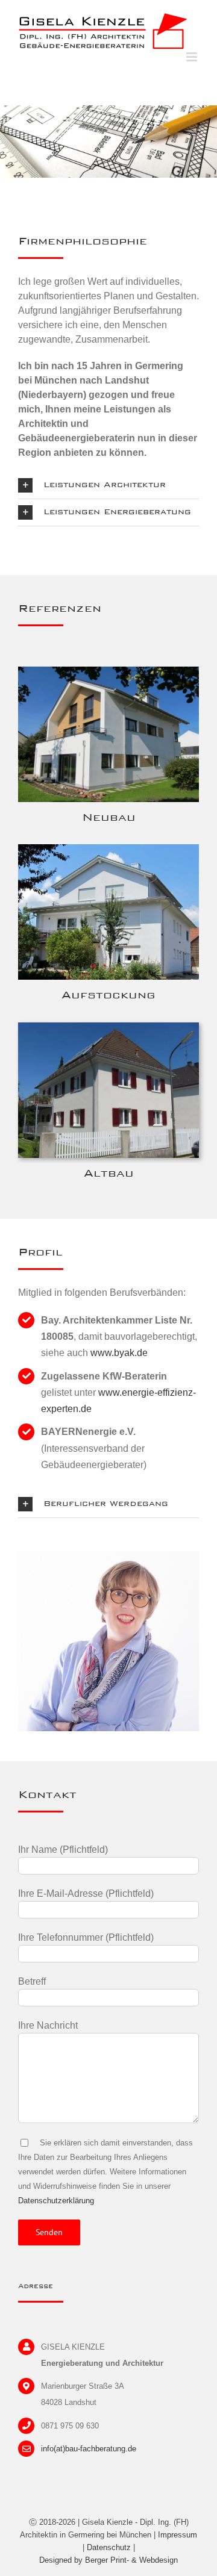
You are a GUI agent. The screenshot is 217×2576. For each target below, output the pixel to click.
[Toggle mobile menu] (193, 57)
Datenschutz (109, 2547)
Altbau (109, 1173)
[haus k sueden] (108, 671)
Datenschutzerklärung (56, 2201)
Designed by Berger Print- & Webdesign (108, 2560)
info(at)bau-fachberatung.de (89, 2449)
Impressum (178, 2535)
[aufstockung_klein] (108, 849)
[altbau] (108, 1027)
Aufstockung (108, 994)
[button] (108, 485)
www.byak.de (119, 1353)
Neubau (109, 817)
